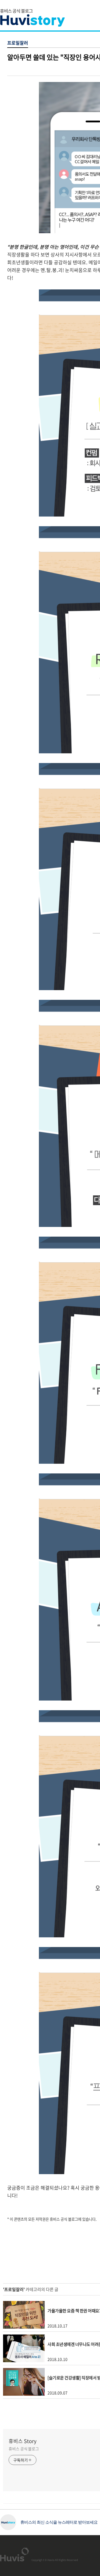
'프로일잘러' (14, 2289)
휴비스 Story (22, 2441)
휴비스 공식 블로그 (24, 2449)
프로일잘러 (18, 43)
